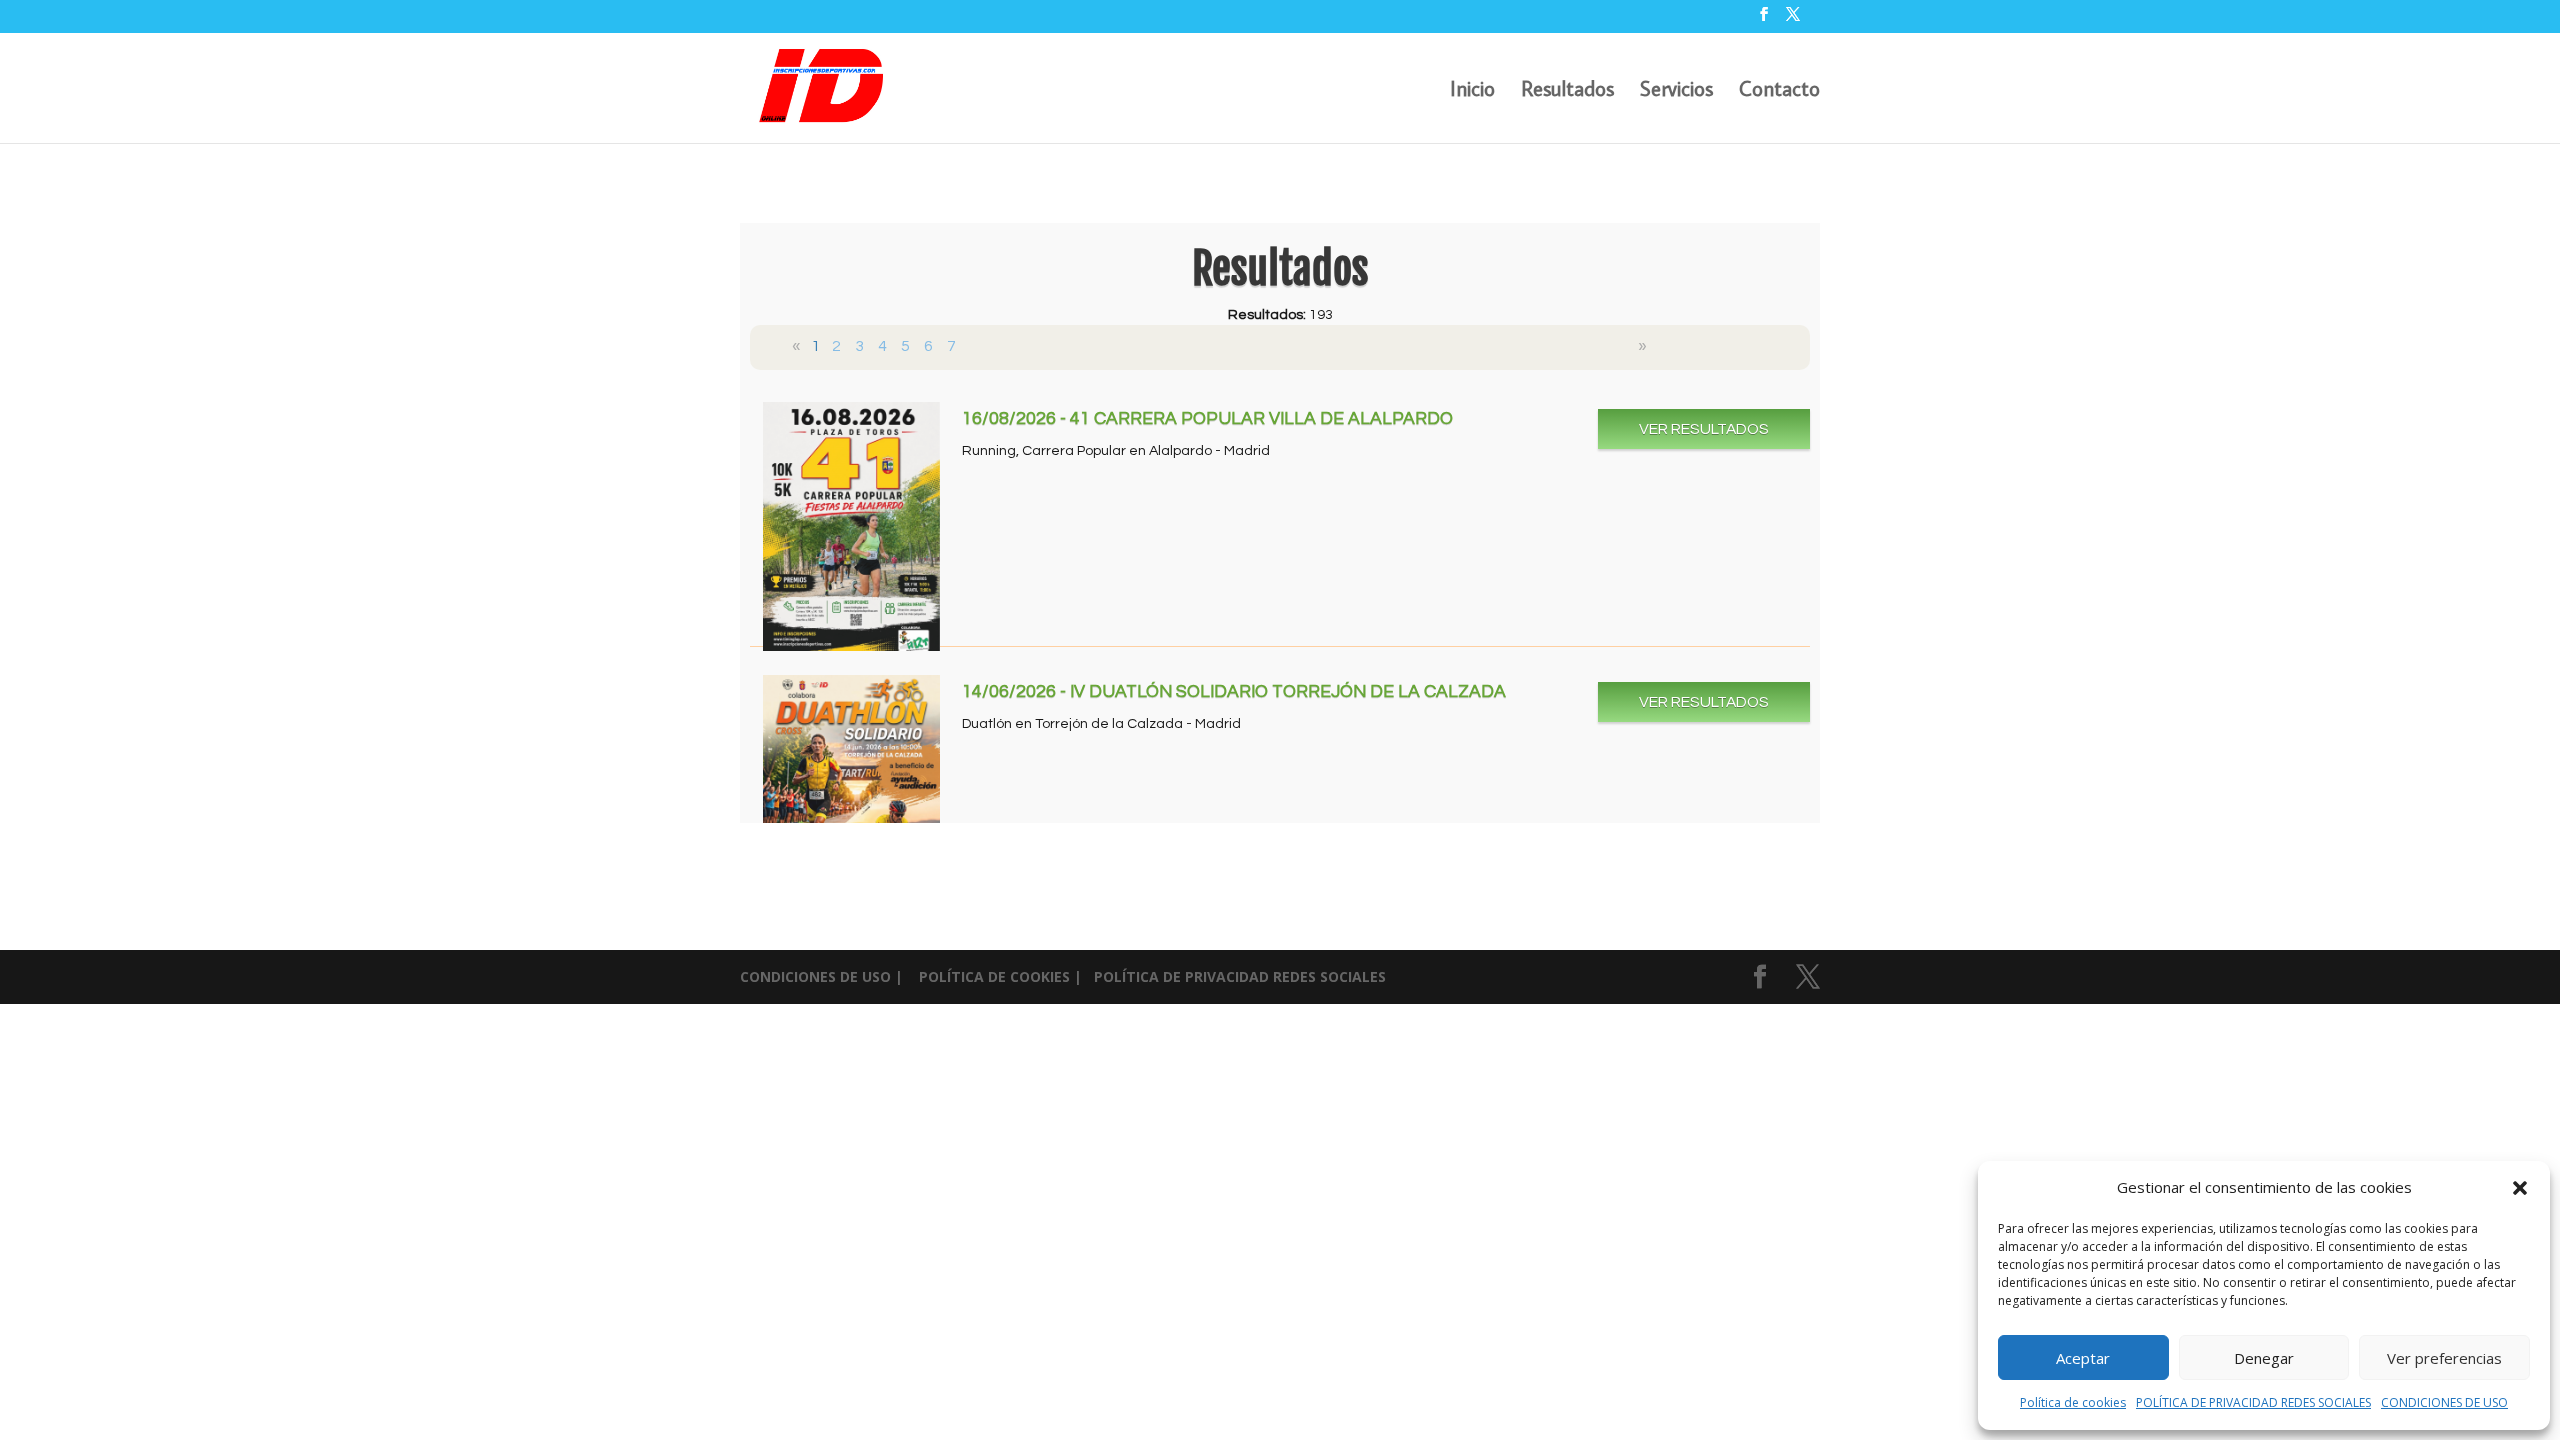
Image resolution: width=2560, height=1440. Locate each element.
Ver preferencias (2444, 1358)
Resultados (1567, 91)
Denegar (2264, 1358)
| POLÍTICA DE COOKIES (984, 976)
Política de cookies (2073, 1402)
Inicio (1472, 91)
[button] (2520, 1188)
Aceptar (2083, 1358)
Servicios (1676, 91)
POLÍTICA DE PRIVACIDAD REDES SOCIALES (2253, 1402)
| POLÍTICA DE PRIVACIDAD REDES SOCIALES (1230, 976)
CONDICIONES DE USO (2444, 1402)
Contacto (1779, 91)
